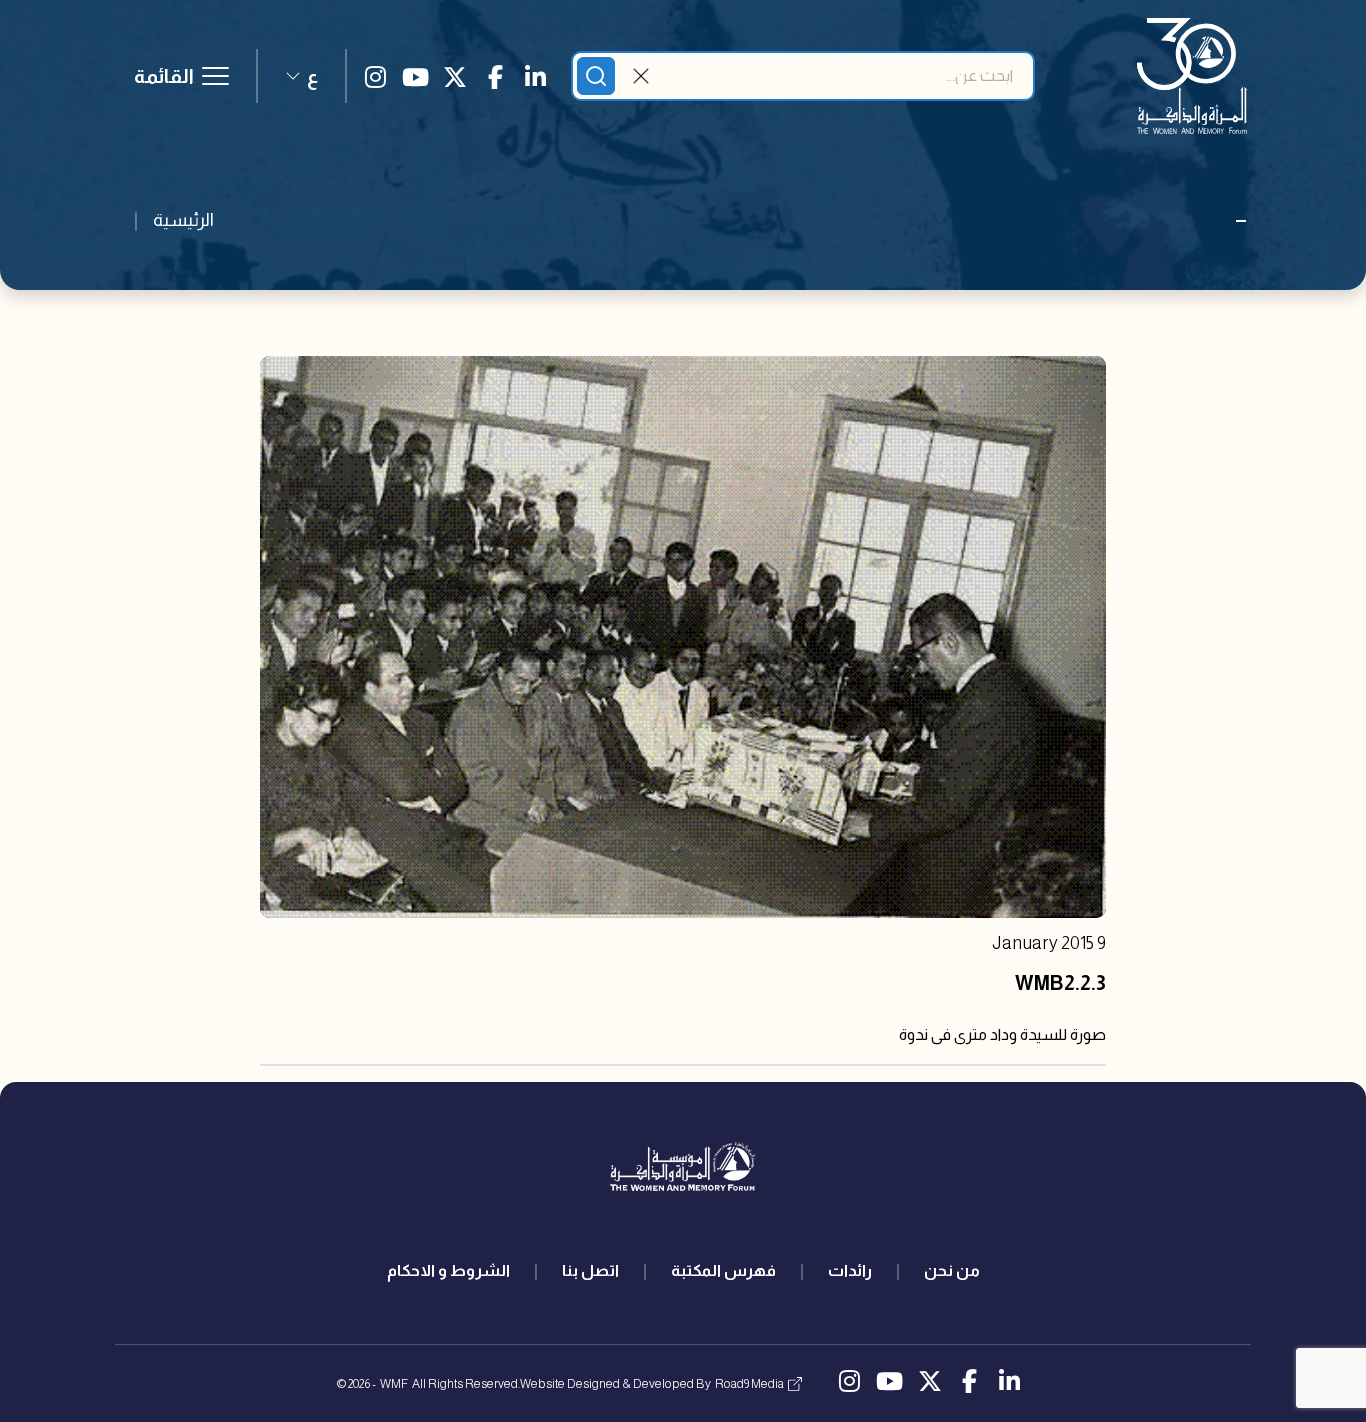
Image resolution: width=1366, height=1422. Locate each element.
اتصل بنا (590, 1270)
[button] (301, 76)
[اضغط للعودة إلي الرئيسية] (1192, 76)
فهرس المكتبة (723, 1270)
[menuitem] (952, 1271)
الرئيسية (183, 220)
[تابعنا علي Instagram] (375, 76)
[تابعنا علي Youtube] (415, 76)
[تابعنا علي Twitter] (455, 76)
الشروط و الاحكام (448, 1270)
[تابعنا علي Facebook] (495, 76)
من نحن (952, 1270)
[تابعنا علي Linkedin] (535, 76)
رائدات (850, 1270)
